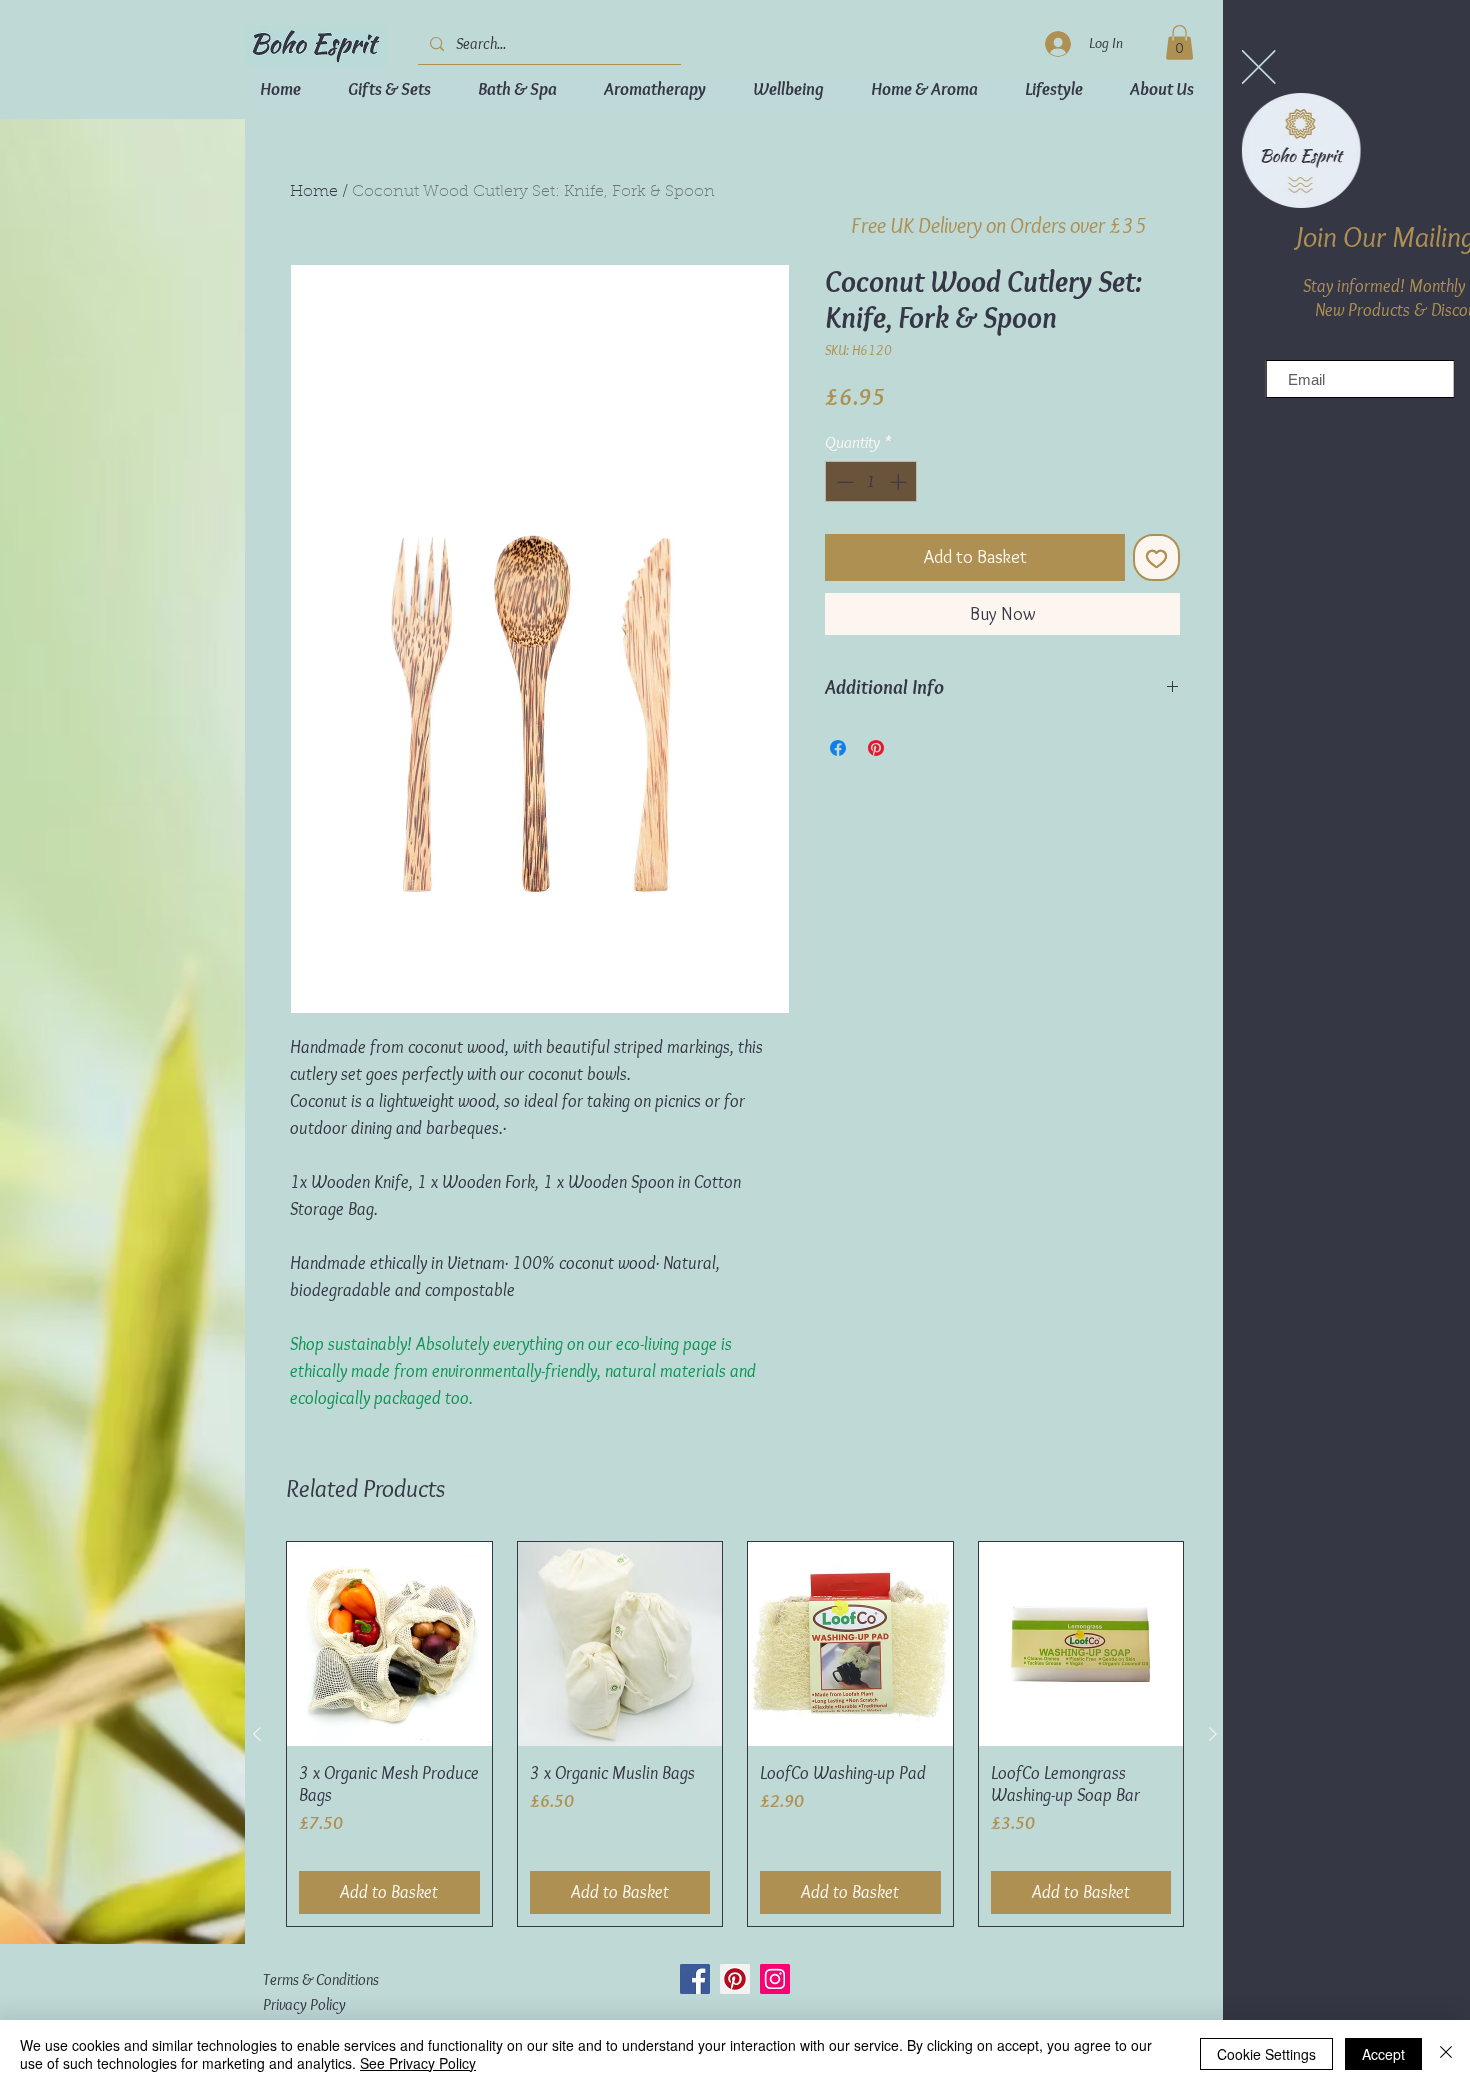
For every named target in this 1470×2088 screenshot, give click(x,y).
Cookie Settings (1266, 2054)
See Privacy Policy (418, 2063)
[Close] (1446, 2054)
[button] (1118, 67)
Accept (1383, 2054)
